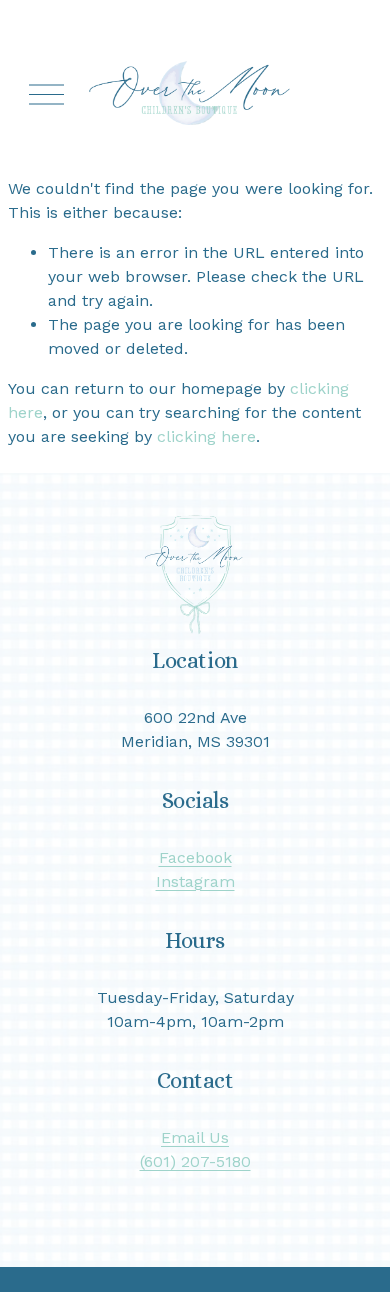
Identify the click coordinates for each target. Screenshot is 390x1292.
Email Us (195, 1137)
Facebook (195, 857)
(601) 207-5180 (195, 1161)
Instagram (195, 881)
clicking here (206, 436)
